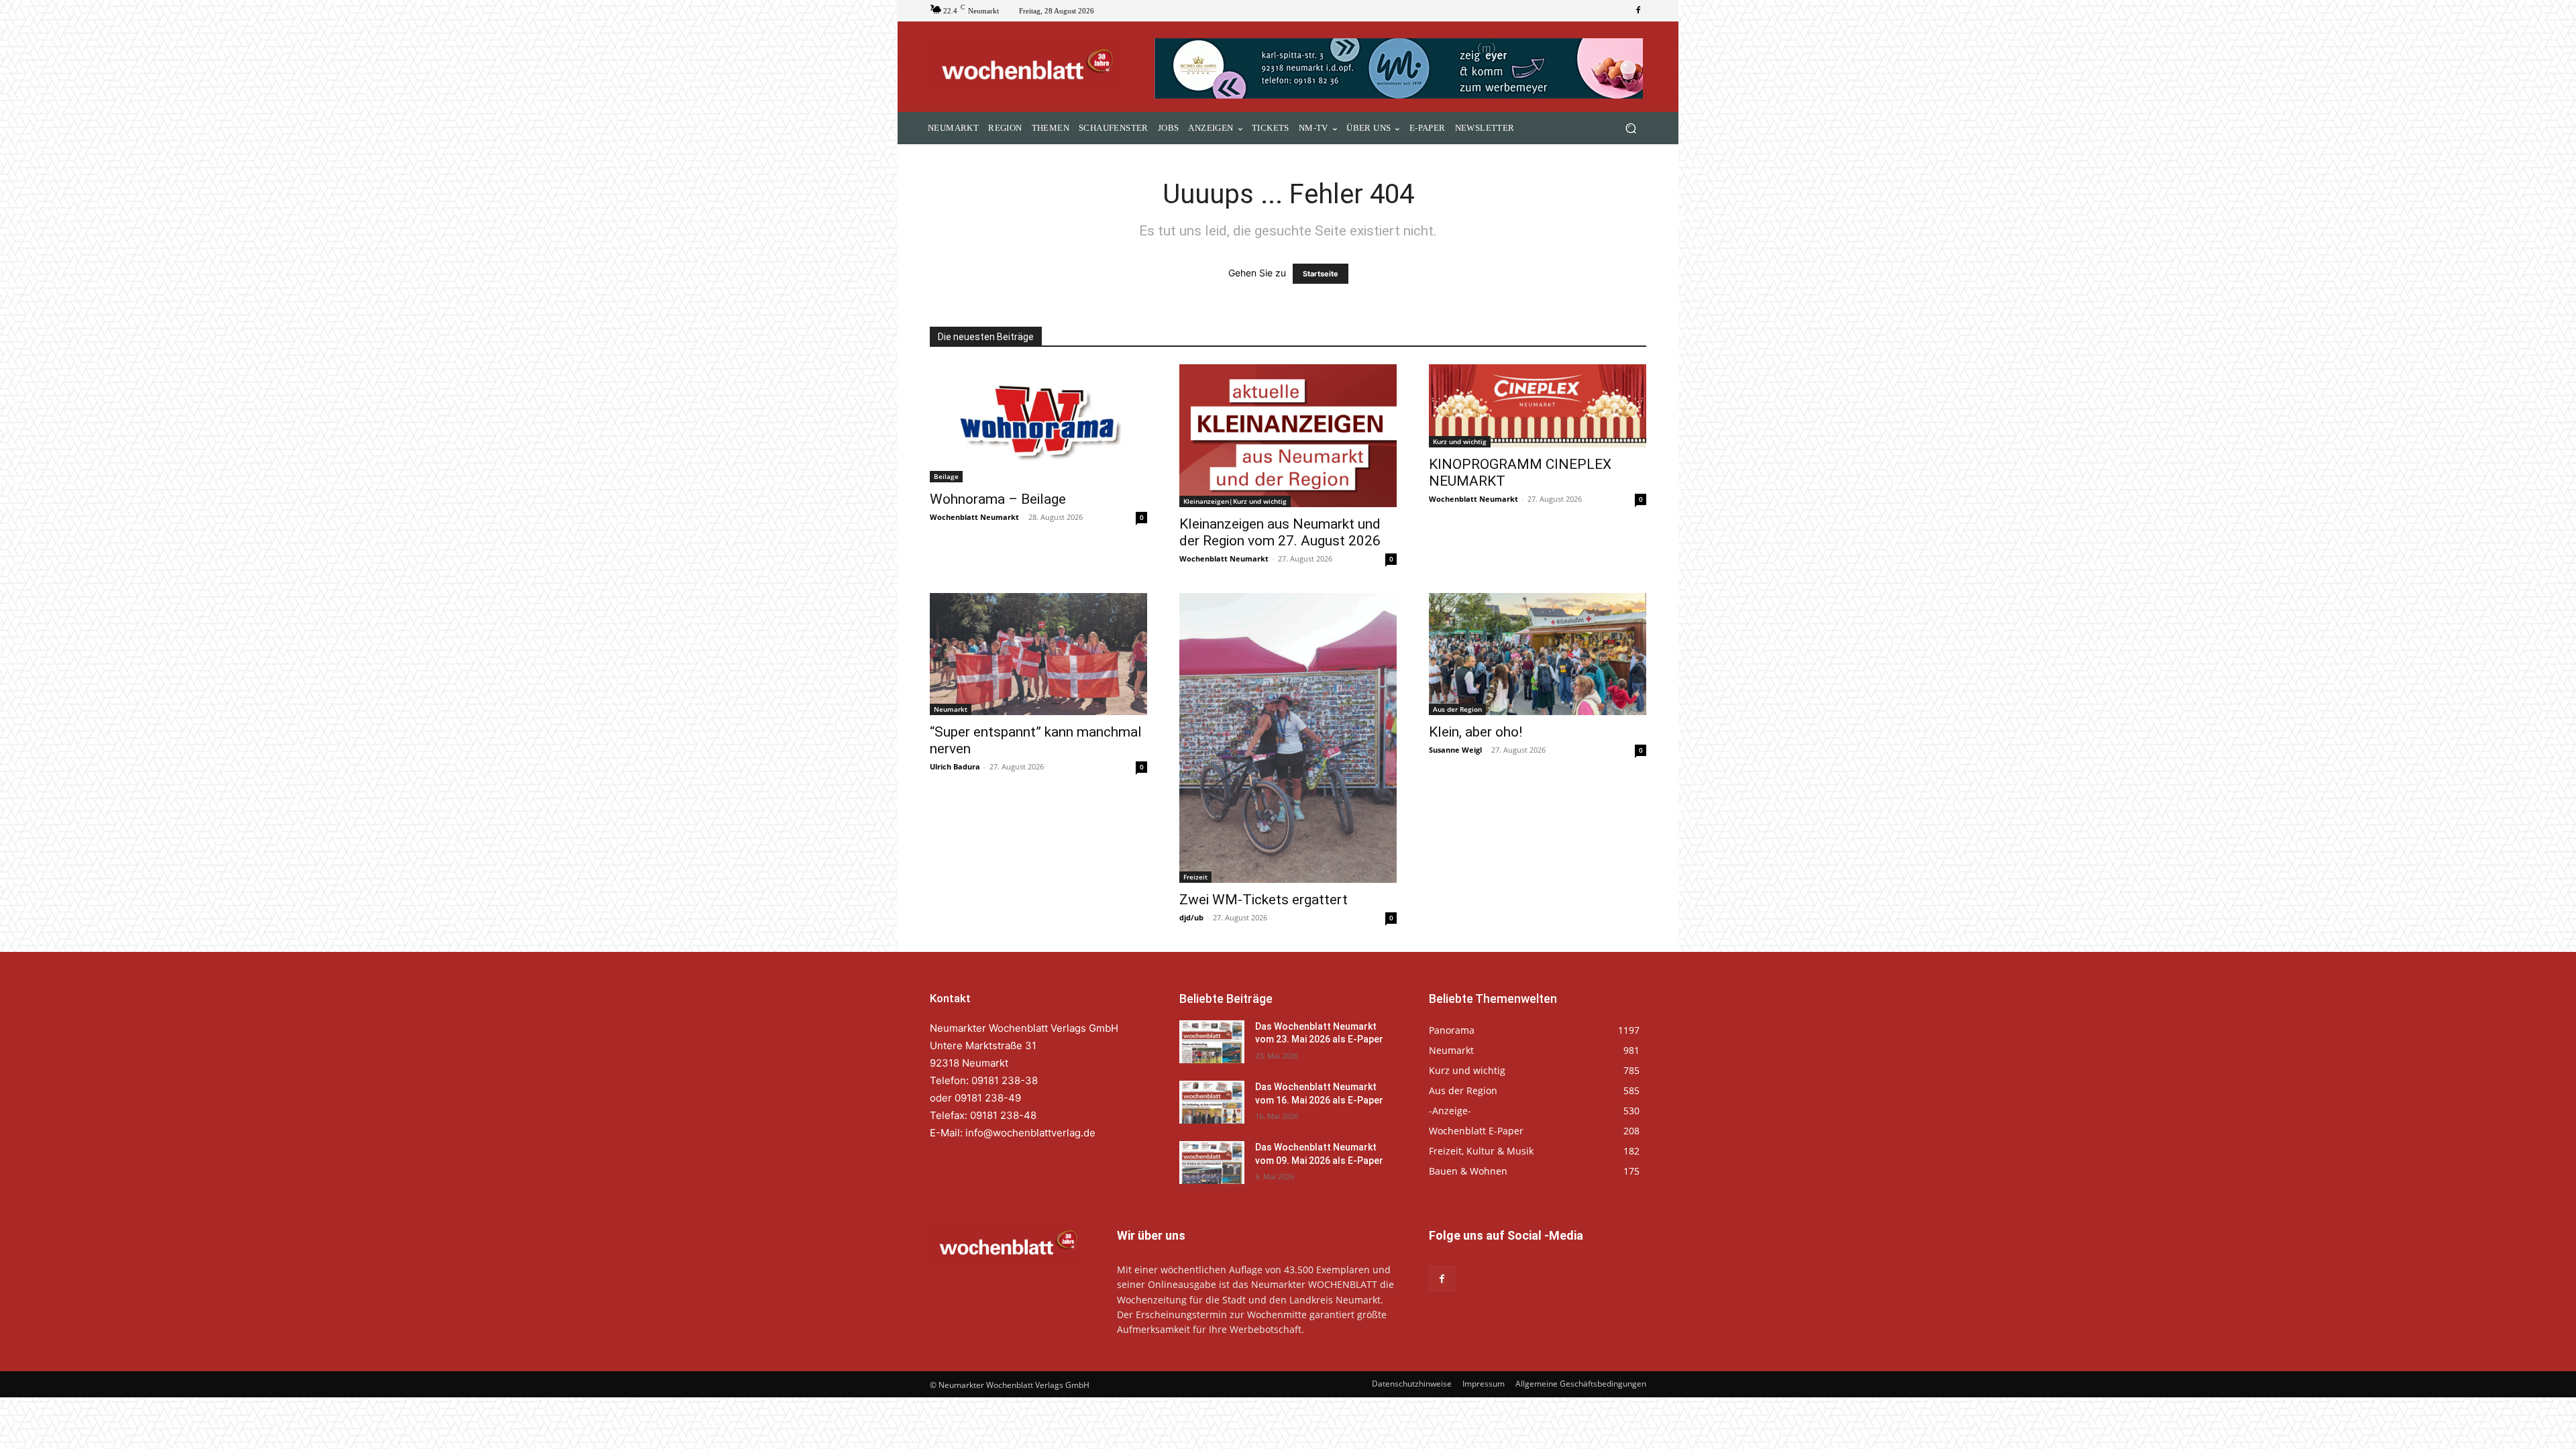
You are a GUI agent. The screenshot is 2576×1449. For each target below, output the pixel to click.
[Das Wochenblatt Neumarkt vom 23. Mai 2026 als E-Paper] (1212, 1042)
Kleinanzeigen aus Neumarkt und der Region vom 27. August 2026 (1280, 532)
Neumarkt (951, 709)
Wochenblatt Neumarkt (974, 517)
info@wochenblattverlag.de (1030, 1133)
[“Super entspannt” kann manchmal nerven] (1038, 654)
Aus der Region (1457, 709)
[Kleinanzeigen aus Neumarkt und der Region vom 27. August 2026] (1288, 436)
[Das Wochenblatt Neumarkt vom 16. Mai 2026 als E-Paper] (1212, 1102)
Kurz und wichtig (1460, 441)
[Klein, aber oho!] (1538, 654)
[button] (1630, 128)
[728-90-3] (1400, 68)
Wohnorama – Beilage (998, 499)
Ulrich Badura (955, 766)
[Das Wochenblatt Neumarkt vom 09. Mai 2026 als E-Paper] (1212, 1163)
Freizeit (1195, 877)
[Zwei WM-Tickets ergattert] (1288, 738)
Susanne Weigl (1455, 750)
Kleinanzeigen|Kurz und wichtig (1235, 501)
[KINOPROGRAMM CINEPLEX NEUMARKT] (1538, 406)
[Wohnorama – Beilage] (1038, 423)
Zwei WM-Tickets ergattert (1264, 900)
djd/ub (1191, 917)
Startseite (1321, 274)
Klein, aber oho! (1475, 732)
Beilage (946, 476)
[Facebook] (1638, 11)
